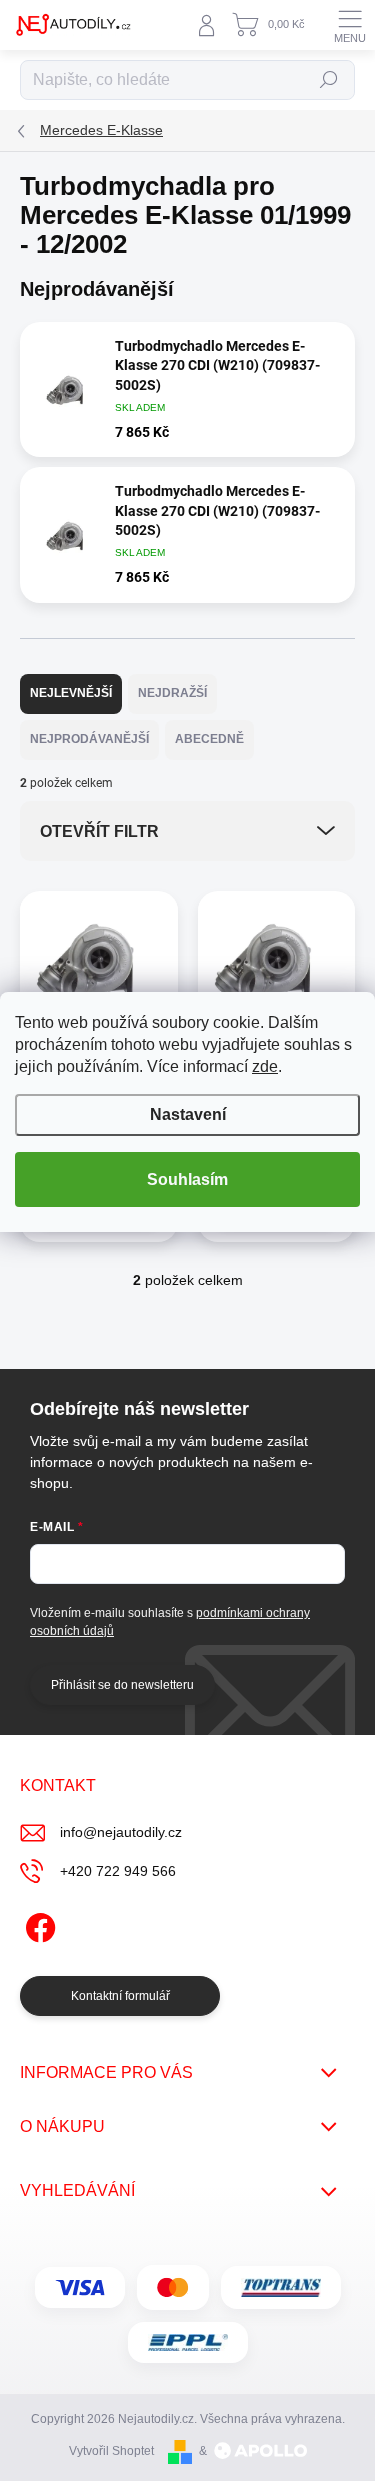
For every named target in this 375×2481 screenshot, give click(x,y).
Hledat (329, 80)
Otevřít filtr (99, 831)
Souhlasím (187, 1179)
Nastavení (188, 1114)
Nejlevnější (71, 693)
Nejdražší (172, 693)
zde (265, 1066)
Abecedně (209, 739)
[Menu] (350, 25)
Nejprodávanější (89, 739)
